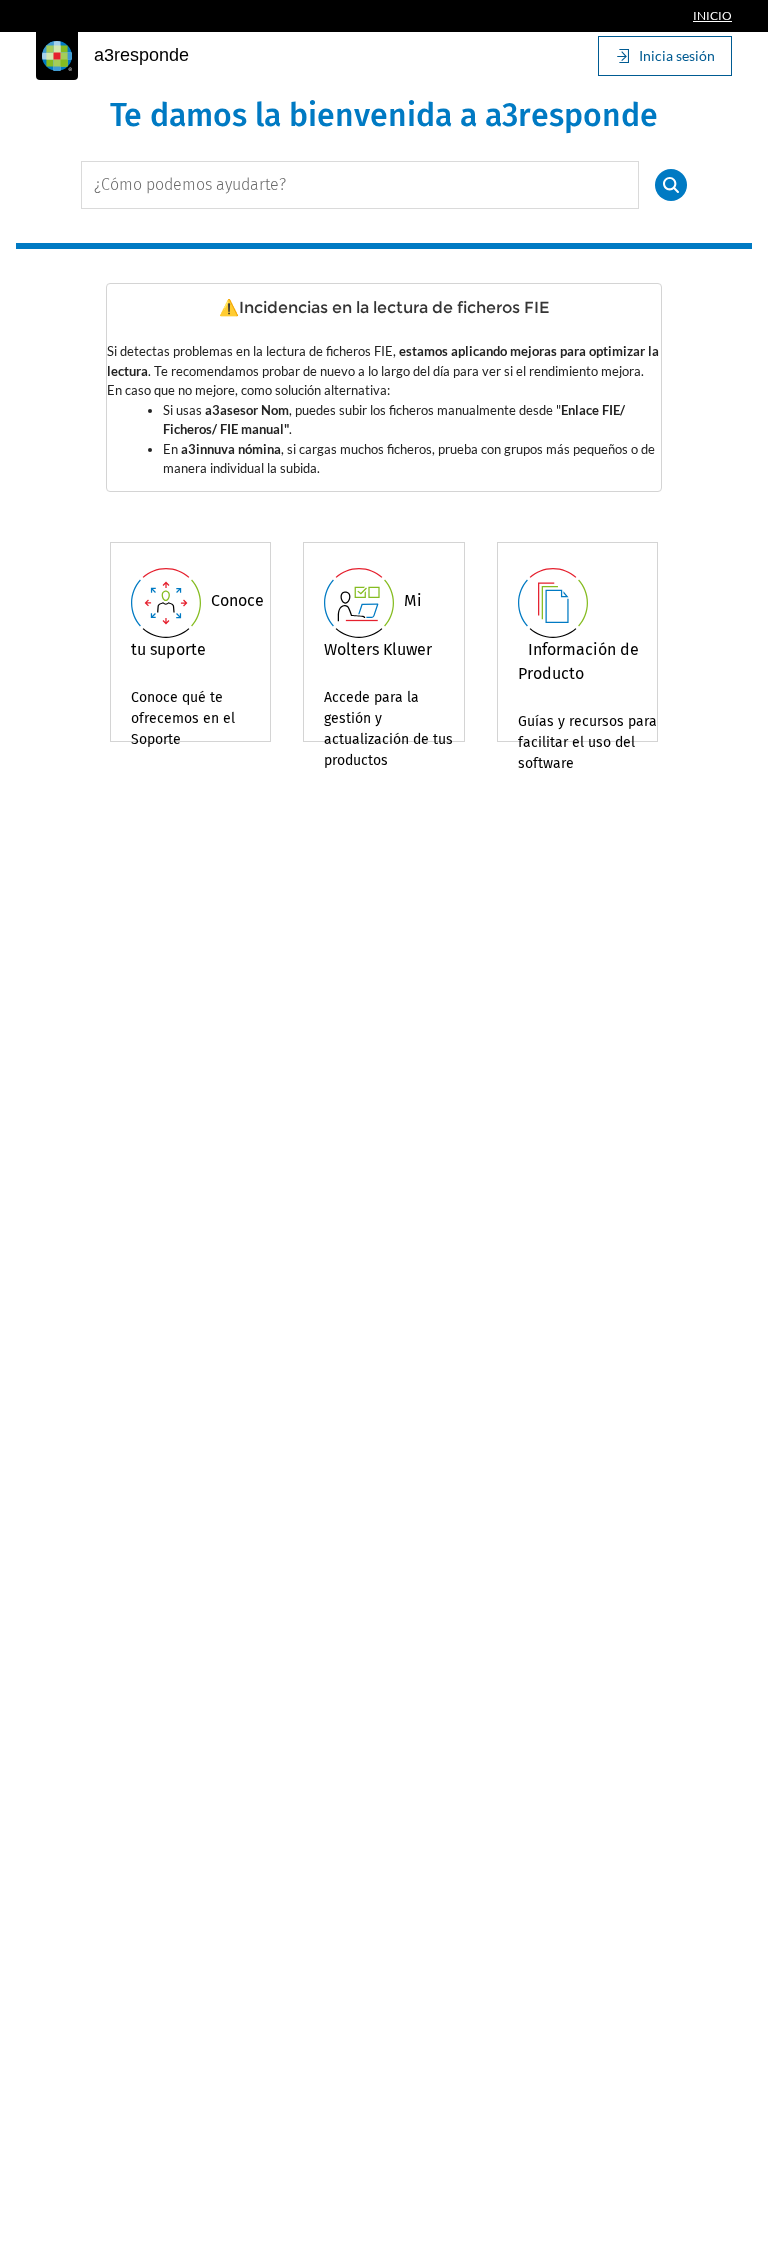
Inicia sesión (677, 55)
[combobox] (360, 185)
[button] (671, 185)
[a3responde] (57, 56)
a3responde (141, 55)
